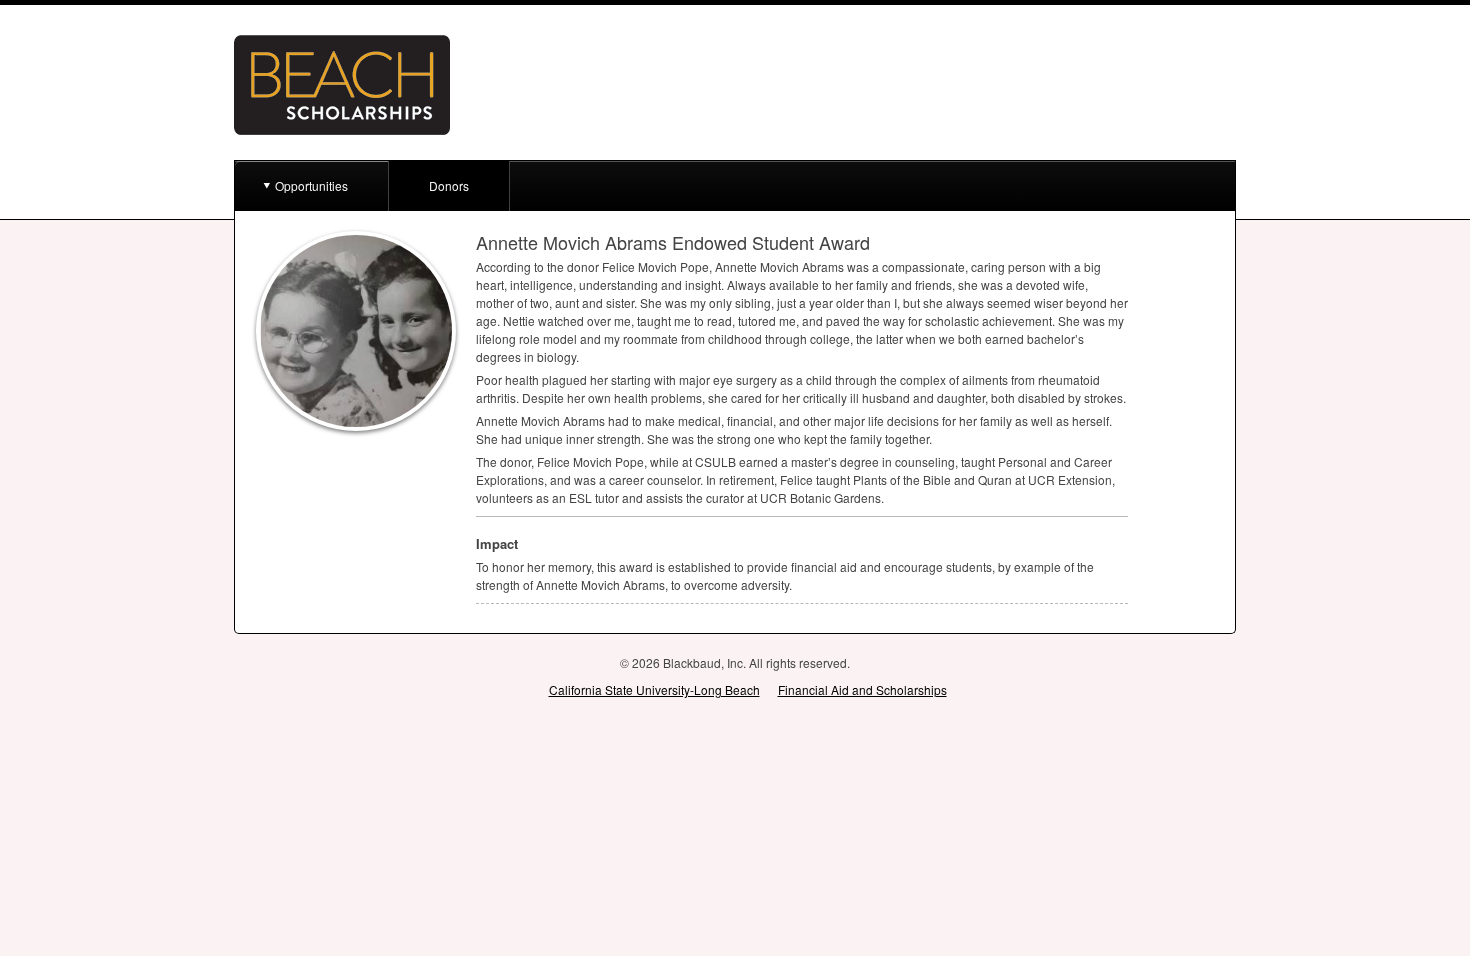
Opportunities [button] (311, 185)
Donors (449, 185)
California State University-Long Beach (654, 689)
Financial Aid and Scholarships (862, 689)
